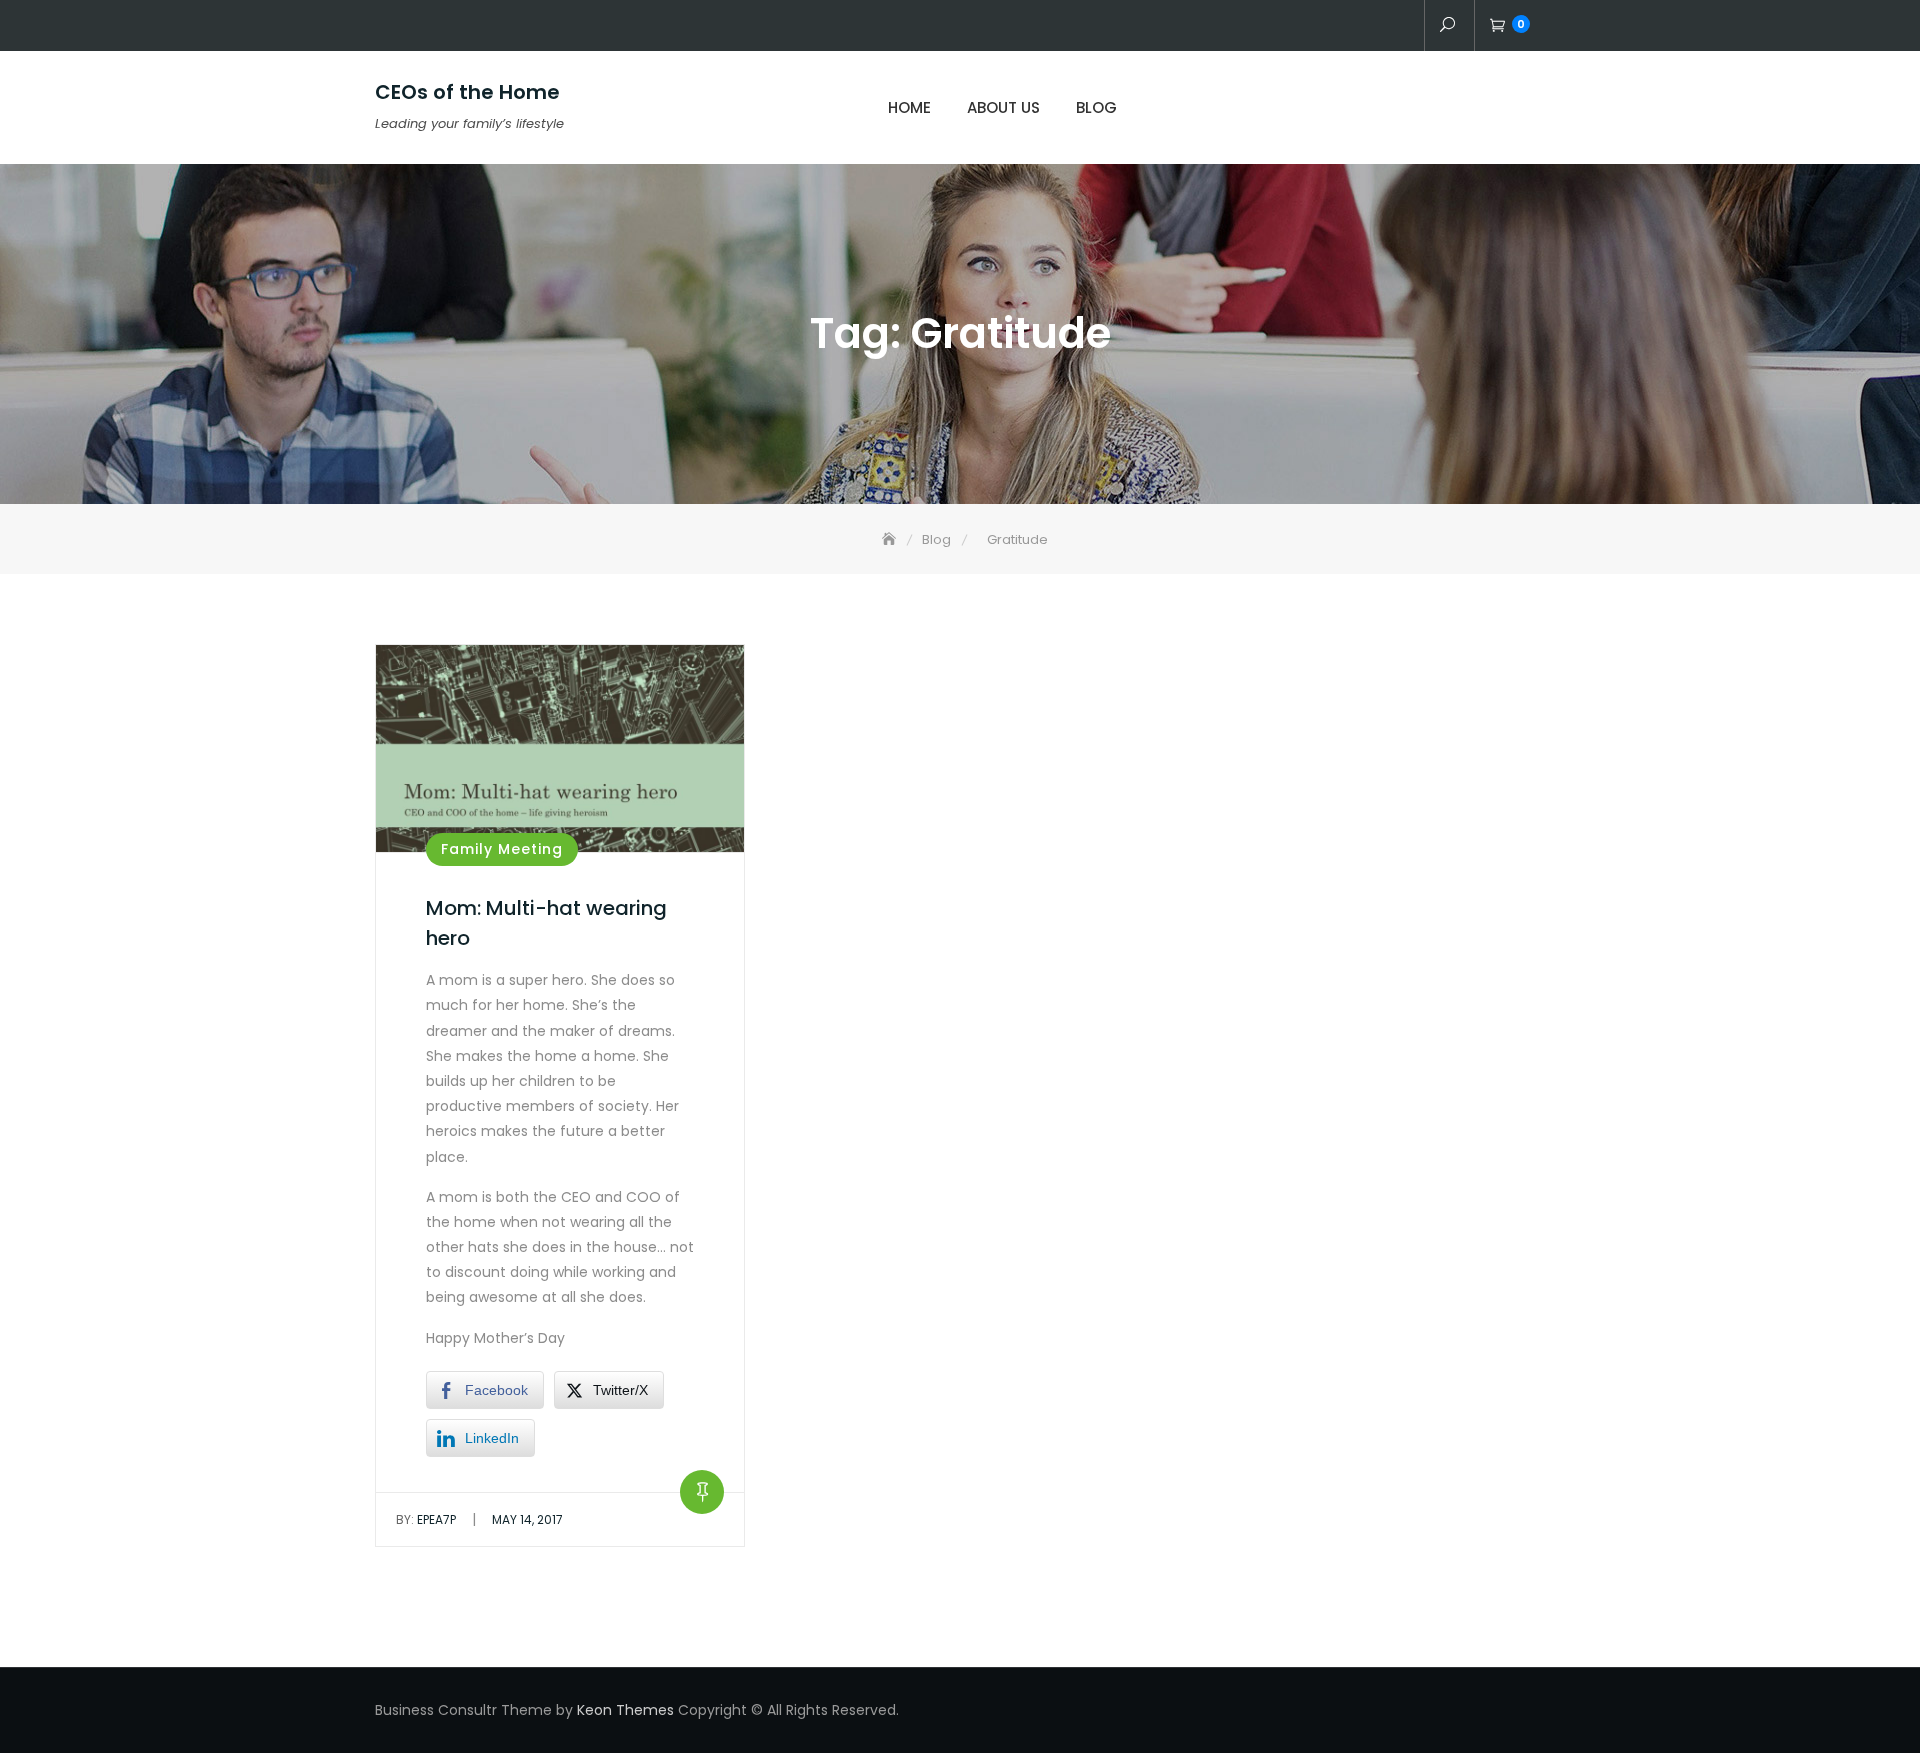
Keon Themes (625, 1710)
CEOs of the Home (467, 92)
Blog (1096, 107)
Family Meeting (502, 849)
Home (909, 107)
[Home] (891, 539)
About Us (1003, 107)
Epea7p (426, 1519)
